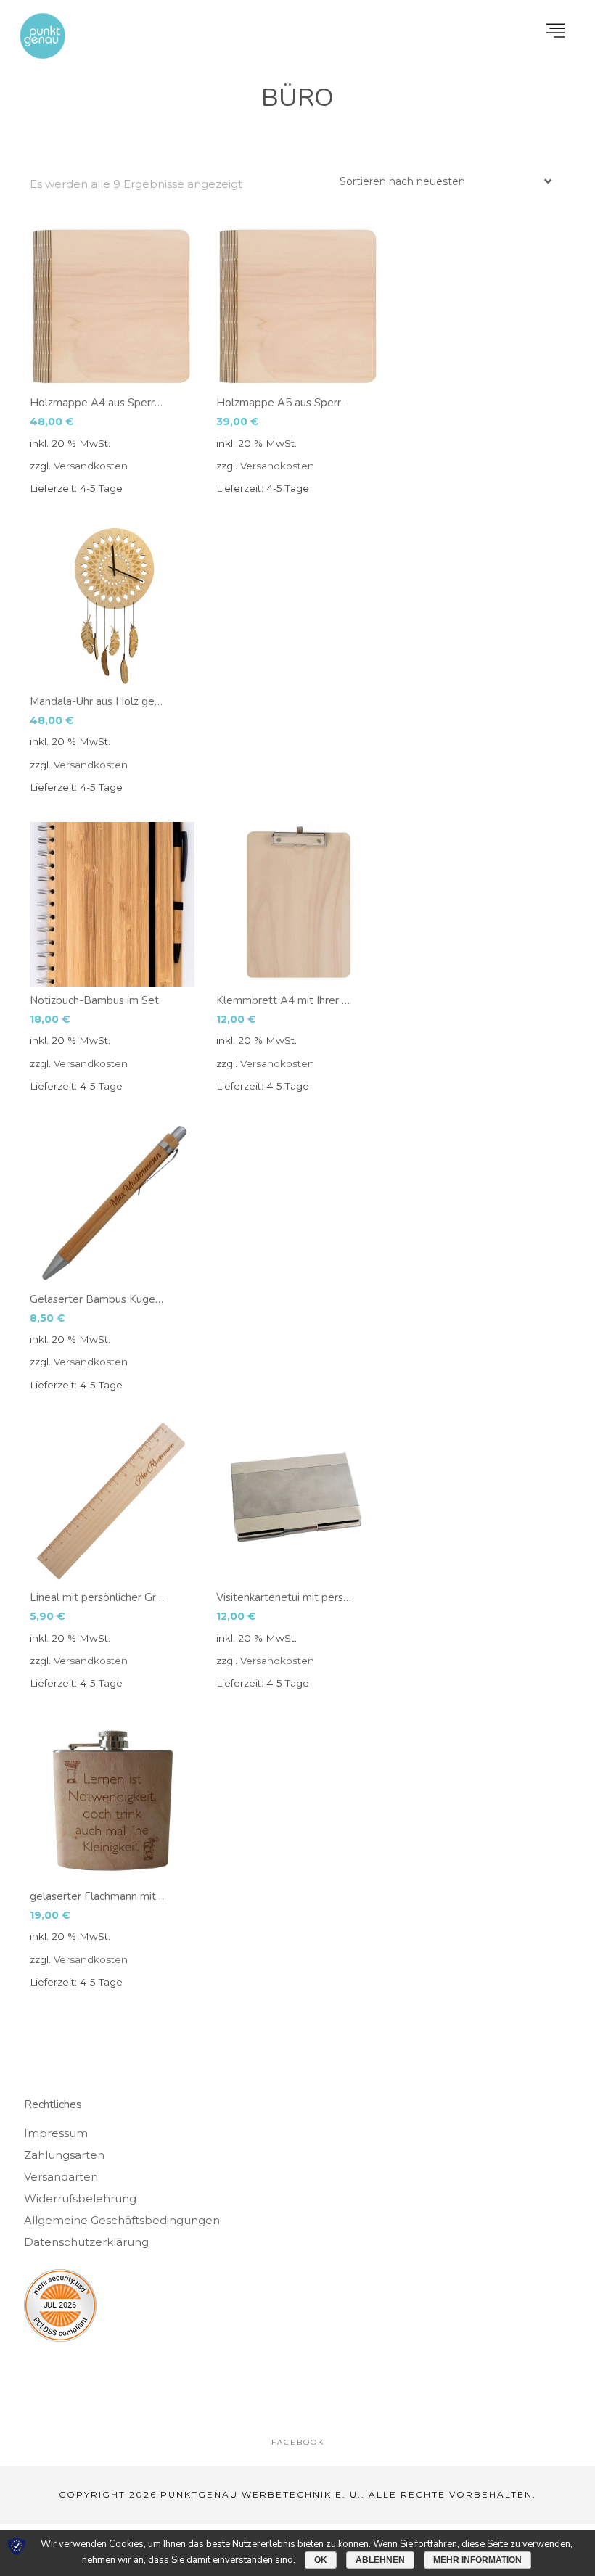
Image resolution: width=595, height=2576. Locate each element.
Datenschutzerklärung (86, 2242)
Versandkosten (91, 466)
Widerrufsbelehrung (80, 2198)
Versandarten (61, 2177)
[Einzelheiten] (112, 307)
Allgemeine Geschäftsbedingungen (122, 2220)
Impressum (56, 2133)
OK (321, 2560)
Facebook (298, 2442)
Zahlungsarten (64, 2155)
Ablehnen (380, 2560)
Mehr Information (477, 2560)
